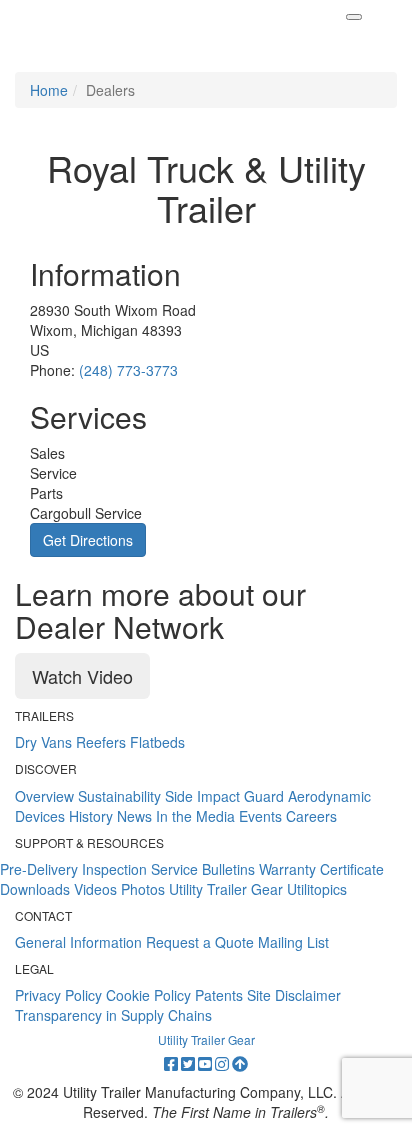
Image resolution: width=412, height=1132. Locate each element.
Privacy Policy (58, 995)
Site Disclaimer (294, 995)
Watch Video (82, 676)
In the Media (195, 816)
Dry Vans (43, 742)
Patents (219, 995)
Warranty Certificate (321, 869)
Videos (95, 889)
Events (260, 816)
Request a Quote (200, 942)
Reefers (101, 742)
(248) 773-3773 (128, 370)
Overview (44, 796)
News (134, 816)
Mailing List (293, 942)
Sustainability (119, 796)
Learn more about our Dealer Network (160, 610)
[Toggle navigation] (354, 17)
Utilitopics (317, 889)
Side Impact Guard (224, 796)
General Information (78, 942)
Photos (143, 889)
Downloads (35, 889)
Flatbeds (157, 742)
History (91, 816)
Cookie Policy (148, 995)
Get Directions (88, 540)
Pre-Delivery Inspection (73, 869)
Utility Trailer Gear (226, 889)
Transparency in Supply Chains (113, 1015)
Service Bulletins (203, 869)
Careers (311, 816)
